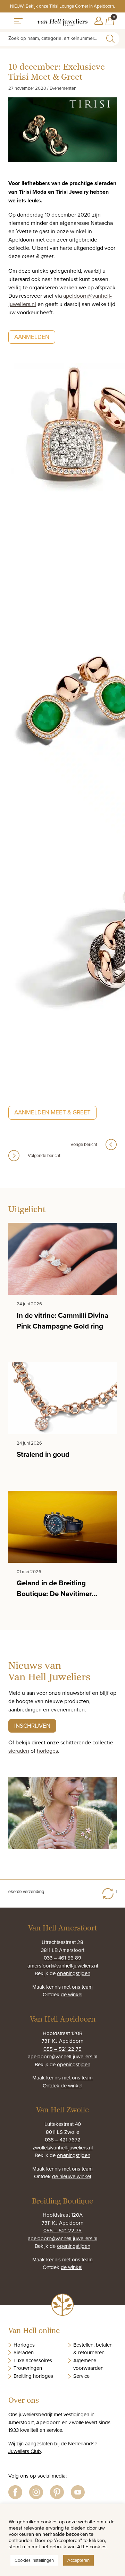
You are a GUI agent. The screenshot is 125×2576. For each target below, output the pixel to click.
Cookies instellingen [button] (34, 2560)
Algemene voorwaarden (88, 2364)
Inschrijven (32, 1726)
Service (81, 2376)
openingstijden (74, 1973)
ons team (82, 1987)
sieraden (19, 1751)
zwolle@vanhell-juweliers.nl (63, 2148)
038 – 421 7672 (63, 2140)
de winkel (72, 1994)
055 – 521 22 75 (62, 2049)
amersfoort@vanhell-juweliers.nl (63, 1966)
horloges (47, 1751)
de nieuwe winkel (72, 2176)
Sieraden (24, 2352)
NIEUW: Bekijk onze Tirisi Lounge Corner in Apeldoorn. (62, 6)
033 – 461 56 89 (62, 1958)
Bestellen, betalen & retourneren (93, 2349)
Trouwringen (28, 2368)
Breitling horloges (33, 2376)
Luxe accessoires (33, 2360)
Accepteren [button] (78, 2560)
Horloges (24, 2345)
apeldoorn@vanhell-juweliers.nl (62, 2056)
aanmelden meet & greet (52, 1112)
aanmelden (32, 337)
